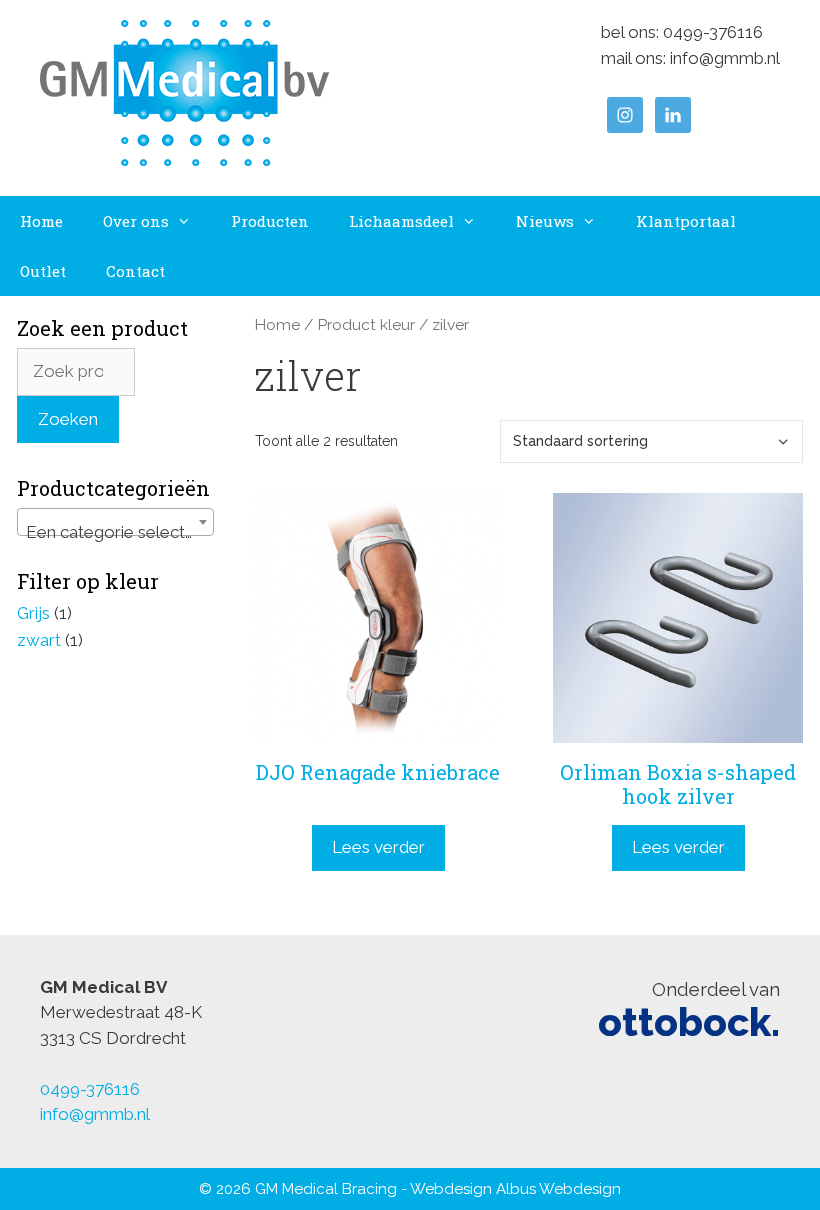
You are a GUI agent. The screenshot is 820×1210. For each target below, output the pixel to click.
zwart (39, 640)
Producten (270, 221)
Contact (135, 271)
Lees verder (378, 847)
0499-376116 (713, 32)
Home (41, 221)
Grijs (33, 613)
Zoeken (68, 419)
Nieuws (545, 221)
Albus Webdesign (558, 1189)
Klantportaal (686, 221)
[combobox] (115, 522)
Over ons (136, 221)
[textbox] (115, 531)
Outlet (43, 271)
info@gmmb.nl (725, 58)
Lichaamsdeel (401, 221)
